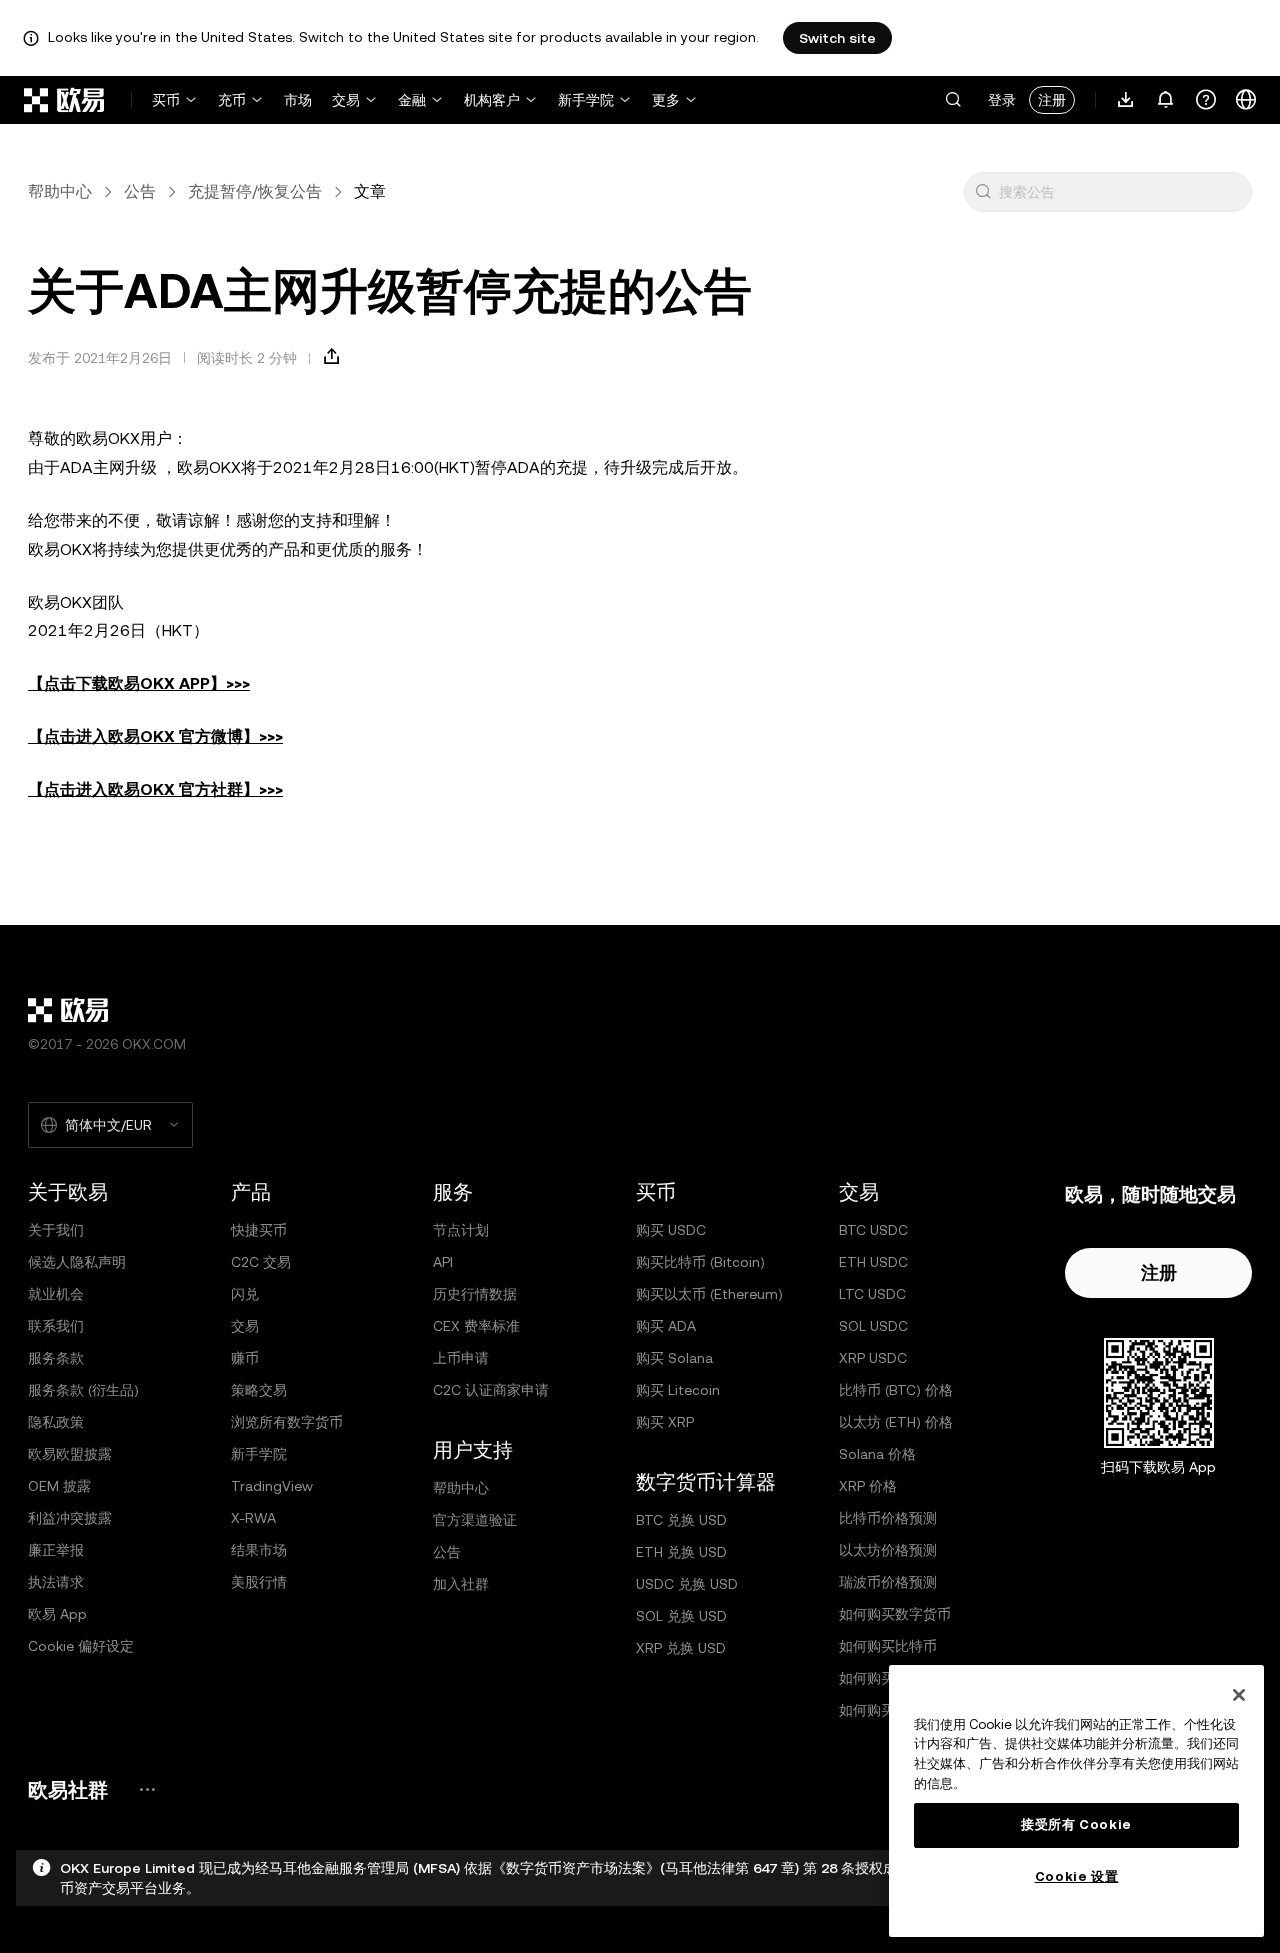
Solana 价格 (877, 1454)
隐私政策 (56, 1422)
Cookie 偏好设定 (81, 1646)
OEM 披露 (59, 1486)
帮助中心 (60, 191)
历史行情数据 (475, 1294)
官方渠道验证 (475, 1520)
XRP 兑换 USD (681, 1648)
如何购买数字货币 (895, 1614)
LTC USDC (872, 1294)
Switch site (837, 38)
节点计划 (461, 1230)
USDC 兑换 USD (687, 1584)
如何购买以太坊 (888, 1678)
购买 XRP (665, 1422)
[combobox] (1121, 192)
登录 (1002, 100)
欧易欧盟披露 (70, 1454)
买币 (166, 100)
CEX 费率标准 (476, 1326)
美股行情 (259, 1582)
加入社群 (461, 1584)
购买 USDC (671, 1230)
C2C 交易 (261, 1262)
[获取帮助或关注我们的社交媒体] (1206, 100)
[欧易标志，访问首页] (65, 100)
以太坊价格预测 (888, 1550)
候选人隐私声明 (77, 1262)
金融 (412, 100)
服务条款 (56, 1358)
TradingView (272, 1486)
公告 (140, 191)
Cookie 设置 (1077, 1876)
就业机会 (56, 1294)
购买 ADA (666, 1326)
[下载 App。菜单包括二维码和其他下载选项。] (1126, 100)
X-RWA (253, 1518)
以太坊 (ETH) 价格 (896, 1422)
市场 (298, 100)
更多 (666, 100)
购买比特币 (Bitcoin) (700, 1262)
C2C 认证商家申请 (491, 1390)
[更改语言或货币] (1246, 100)
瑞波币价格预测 (888, 1582)
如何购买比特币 (888, 1646)
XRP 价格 (868, 1486)
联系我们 (56, 1326)
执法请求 (56, 1582)
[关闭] (1239, 1695)
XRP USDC (873, 1358)
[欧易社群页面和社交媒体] (147, 1789)
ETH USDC (873, 1262)
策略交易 (259, 1390)
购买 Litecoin (678, 1390)
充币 (232, 100)
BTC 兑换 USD (681, 1520)
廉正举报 (56, 1550)
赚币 (245, 1358)
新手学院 (586, 100)
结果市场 (259, 1550)
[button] (953, 100)
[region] (1076, 1801)
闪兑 (245, 1294)
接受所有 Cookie (1076, 1824)
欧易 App (57, 1614)
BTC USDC (873, 1230)
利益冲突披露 (70, 1518)
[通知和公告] (1166, 100)
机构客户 (492, 100)
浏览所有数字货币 (287, 1422)
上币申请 (461, 1358)
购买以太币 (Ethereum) (709, 1294)
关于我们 (56, 1230)
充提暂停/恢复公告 (255, 191)
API (443, 1262)
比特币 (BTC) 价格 (896, 1390)
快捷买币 (259, 1230)
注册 (1052, 100)
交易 (346, 100)
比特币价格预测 (888, 1518)
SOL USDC (873, 1326)
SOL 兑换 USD (681, 1616)
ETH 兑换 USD (681, 1552)
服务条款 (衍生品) (83, 1390)
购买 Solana (674, 1358)
